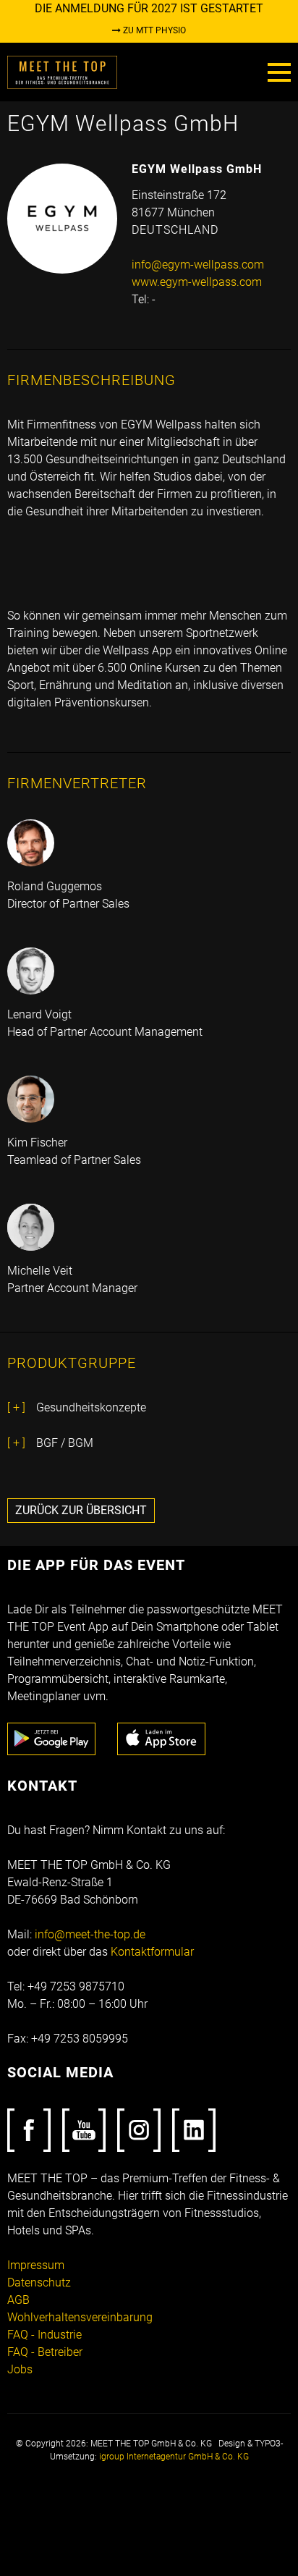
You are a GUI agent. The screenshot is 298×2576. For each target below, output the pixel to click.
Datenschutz (39, 2282)
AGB (18, 2300)
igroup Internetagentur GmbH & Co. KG (174, 2457)
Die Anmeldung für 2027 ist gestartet (149, 8)
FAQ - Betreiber (45, 2352)
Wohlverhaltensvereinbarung (80, 2317)
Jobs (20, 2369)
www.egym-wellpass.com (197, 282)
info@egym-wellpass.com (198, 265)
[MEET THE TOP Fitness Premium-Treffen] (62, 71)
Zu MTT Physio (153, 30)
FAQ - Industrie (44, 2335)
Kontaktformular (152, 1952)
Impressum (36, 2265)
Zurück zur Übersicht (81, 1510)
